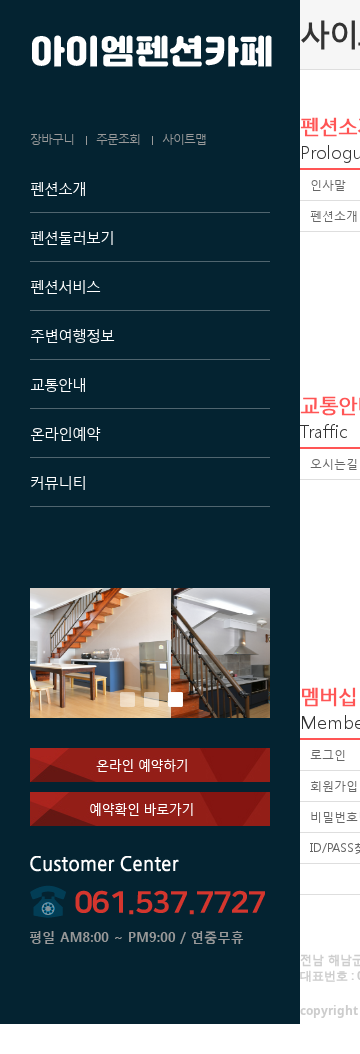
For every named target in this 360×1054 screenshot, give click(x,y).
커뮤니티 (58, 482)
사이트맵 (184, 139)
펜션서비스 (65, 286)
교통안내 (58, 384)
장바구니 (52, 139)
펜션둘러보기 (72, 237)
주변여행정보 (72, 335)
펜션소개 (58, 188)
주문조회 (118, 139)
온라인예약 (65, 433)
